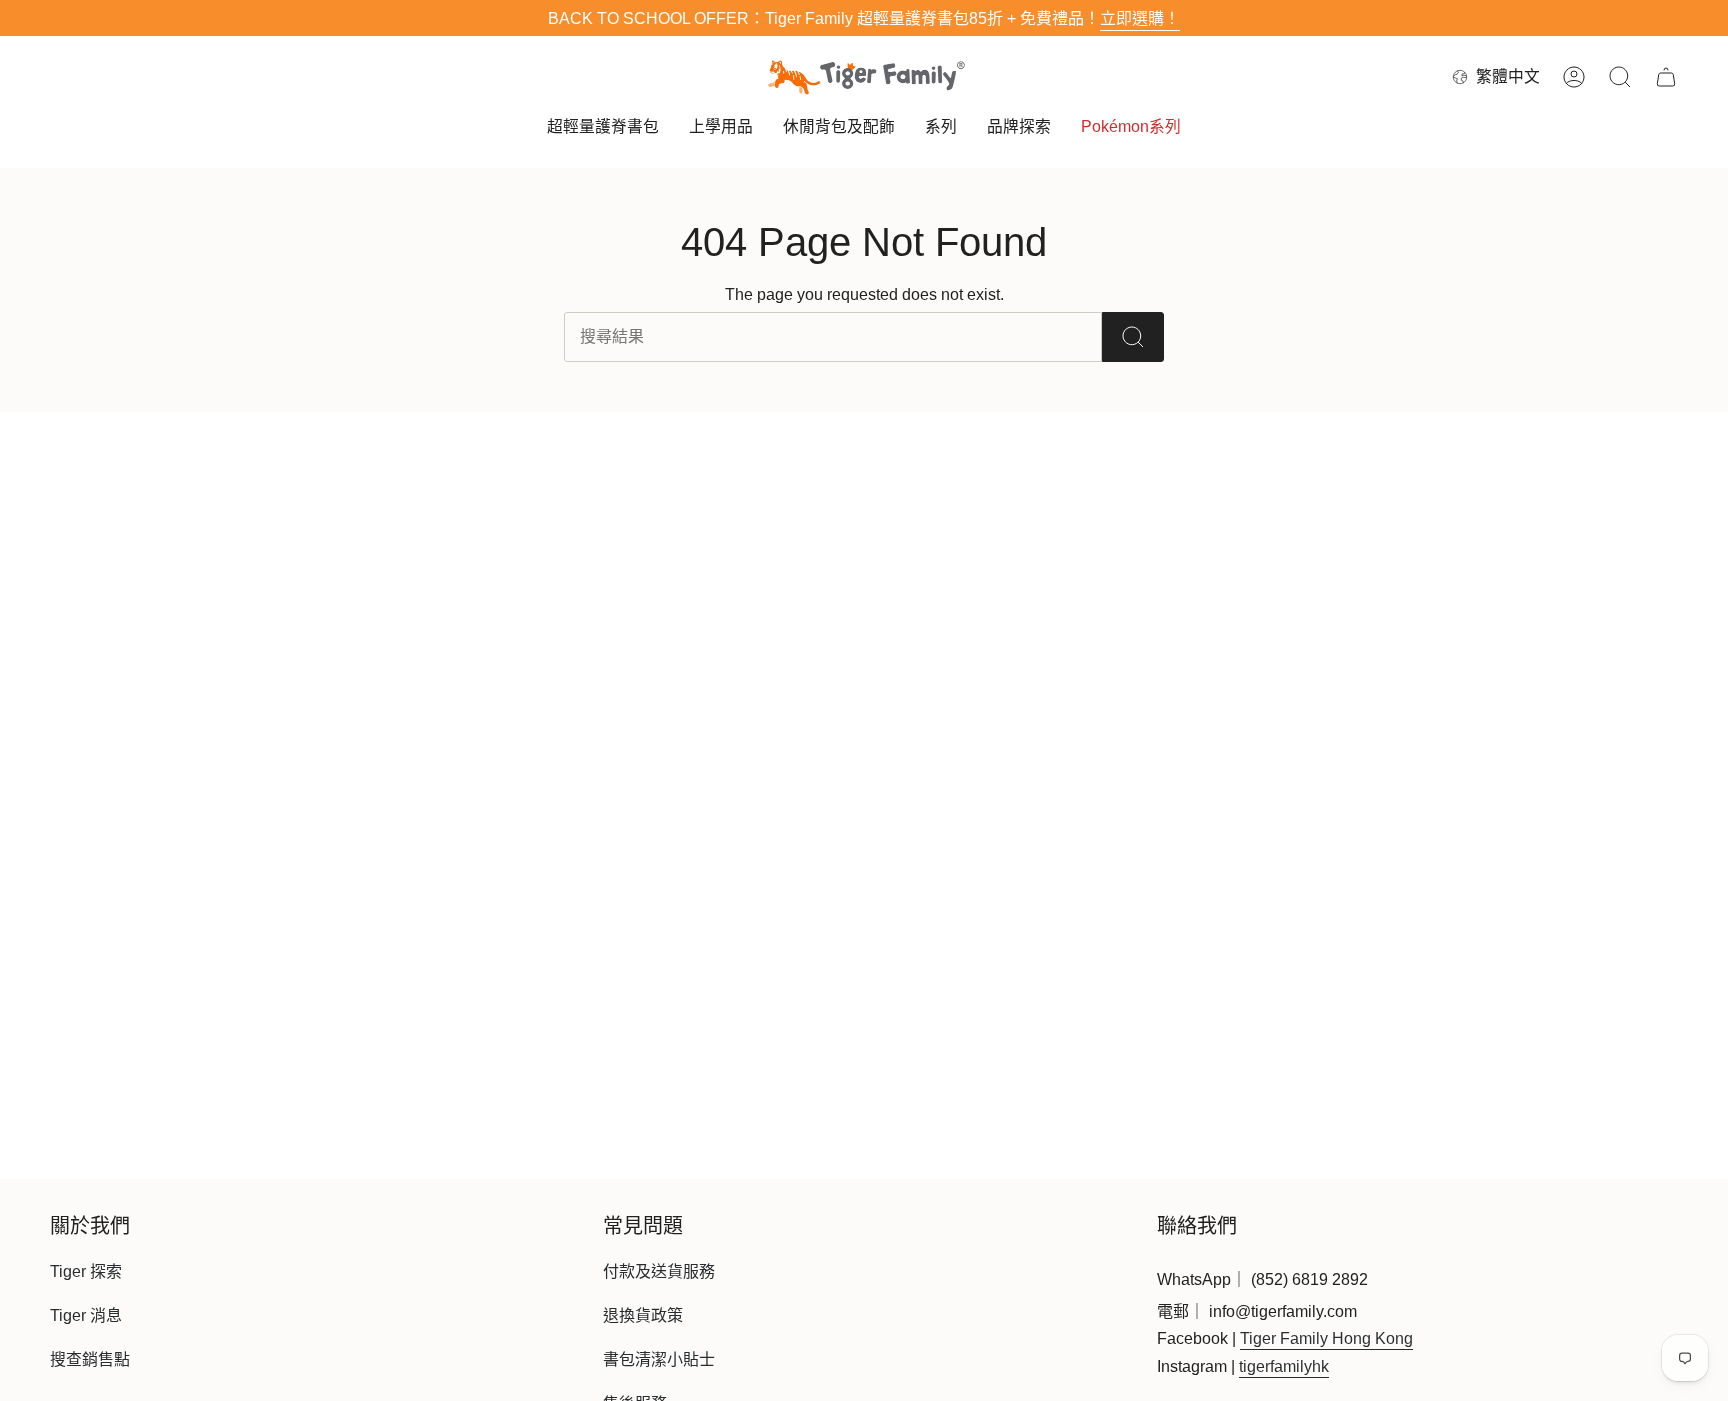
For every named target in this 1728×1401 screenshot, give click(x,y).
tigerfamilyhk (1284, 1366)
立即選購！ (1140, 18)
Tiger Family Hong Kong (1326, 1338)
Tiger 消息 (86, 1315)
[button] (603, 128)
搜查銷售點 (90, 1359)
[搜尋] (1133, 337)
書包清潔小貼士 (659, 1359)
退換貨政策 (643, 1315)
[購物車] (1666, 77)
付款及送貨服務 (659, 1271)
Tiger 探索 (86, 1271)
